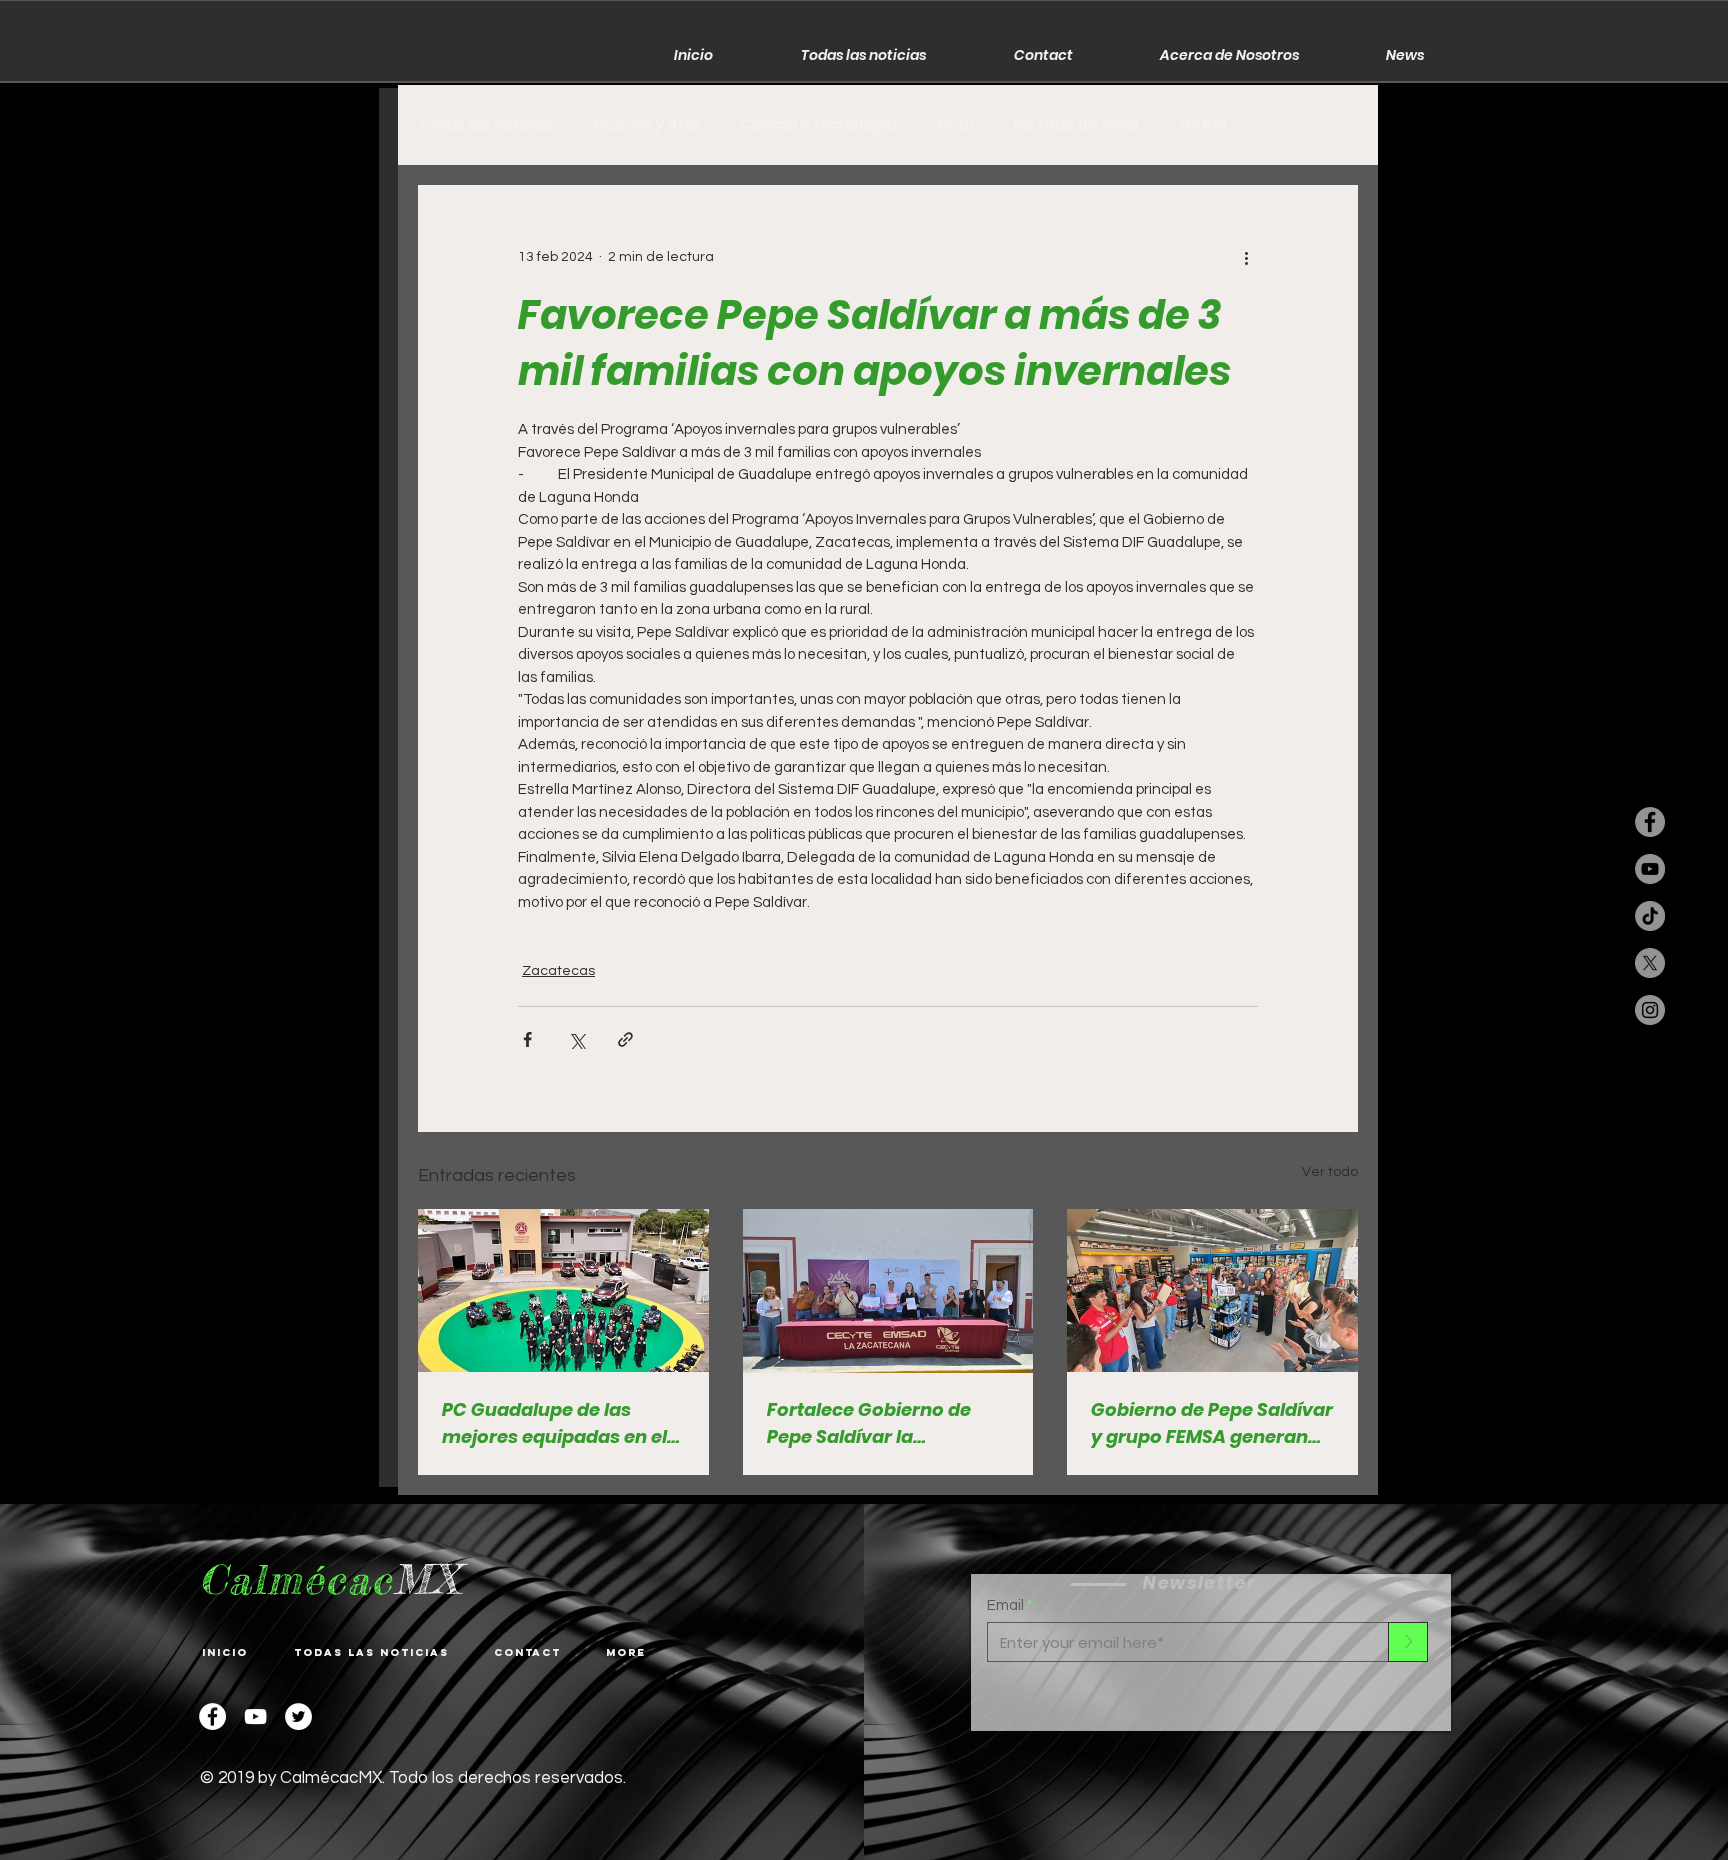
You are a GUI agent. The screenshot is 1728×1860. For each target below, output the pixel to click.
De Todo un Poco (1076, 125)
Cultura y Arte (647, 125)
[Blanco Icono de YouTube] (255, 1716)
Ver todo (1330, 1172)
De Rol (1202, 125)
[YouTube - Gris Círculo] (1650, 869)
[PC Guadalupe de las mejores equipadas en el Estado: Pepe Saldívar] (563, 1290)
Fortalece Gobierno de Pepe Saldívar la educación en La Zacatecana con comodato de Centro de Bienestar (876, 1423)
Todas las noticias (486, 125)
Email (1005, 1605)
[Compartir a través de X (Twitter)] (576, 1039)
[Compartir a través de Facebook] (527, 1039)
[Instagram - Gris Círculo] (1650, 1010)
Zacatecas (558, 971)
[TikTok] (1650, 916)
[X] (1650, 963)
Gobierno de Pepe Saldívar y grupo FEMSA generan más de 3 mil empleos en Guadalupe (1212, 1423)
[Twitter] (298, 1716)
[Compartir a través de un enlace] (625, 1039)
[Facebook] (212, 1716)
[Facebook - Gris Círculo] (1650, 822)
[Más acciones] (1246, 257)
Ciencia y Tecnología (818, 125)
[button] (1332, 125)
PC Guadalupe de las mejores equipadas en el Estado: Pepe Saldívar (554, 1423)
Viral (955, 125)
